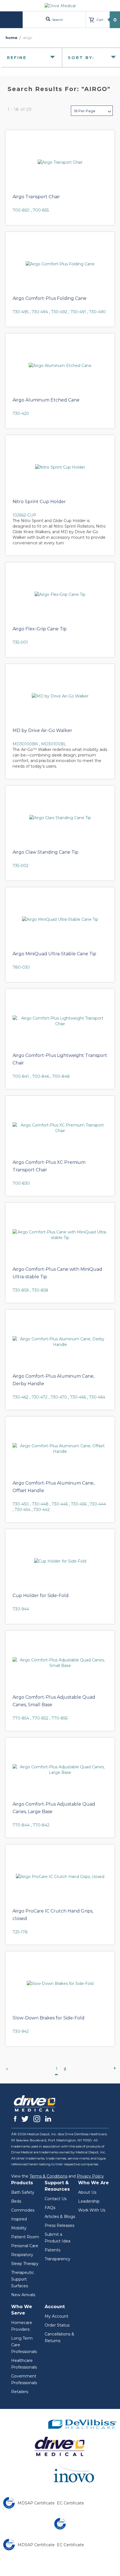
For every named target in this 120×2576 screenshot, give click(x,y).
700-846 (41, 1076)
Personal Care (25, 2246)
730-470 (59, 1397)
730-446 (60, 1504)
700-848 (61, 1076)
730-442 (42, 1510)
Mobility (19, 2228)
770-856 (59, 1718)
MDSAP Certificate (36, 2503)
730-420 (21, 413)
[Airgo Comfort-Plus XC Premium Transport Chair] (60, 1128)
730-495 (21, 312)
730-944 (21, 1609)
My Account (57, 2316)
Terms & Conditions (48, 2176)
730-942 (21, 2031)
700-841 (21, 1076)
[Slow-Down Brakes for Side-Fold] (60, 1984)
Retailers (20, 2392)
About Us (87, 2192)
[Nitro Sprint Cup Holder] (60, 467)
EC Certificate (70, 2503)
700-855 (41, 210)
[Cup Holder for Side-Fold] (60, 1561)
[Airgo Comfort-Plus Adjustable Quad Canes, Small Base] (60, 1663)
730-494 (40, 312)
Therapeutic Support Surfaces (23, 2279)
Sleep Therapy (25, 2264)
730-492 (59, 312)
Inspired (19, 2219)
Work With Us (92, 2210)
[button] (92, 111)
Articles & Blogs (60, 2217)
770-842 (41, 1825)
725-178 (20, 1932)
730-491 (78, 312)
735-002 (21, 866)
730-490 (97, 312)
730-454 (22, 1510)
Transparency (57, 2259)
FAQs (50, 2208)
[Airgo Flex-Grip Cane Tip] (60, 594)
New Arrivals (23, 2295)
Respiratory (22, 2255)
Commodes (23, 2210)
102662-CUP (24, 515)
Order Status (57, 2325)
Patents (52, 2250)
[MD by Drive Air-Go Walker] (60, 696)
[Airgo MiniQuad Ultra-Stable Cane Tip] (60, 919)
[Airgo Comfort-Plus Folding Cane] (60, 264)
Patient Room (25, 2237)
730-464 (97, 1397)
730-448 (40, 1504)
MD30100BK (25, 744)
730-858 (40, 1290)
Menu (12, 20)
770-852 (40, 1718)
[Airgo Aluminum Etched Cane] (60, 366)
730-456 (79, 1504)
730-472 (39, 1397)
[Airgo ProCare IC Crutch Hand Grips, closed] (60, 1877)
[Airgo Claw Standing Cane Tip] (60, 818)
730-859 (21, 1290)
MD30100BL (54, 744)
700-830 (21, 1183)
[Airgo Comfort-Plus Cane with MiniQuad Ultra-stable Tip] (60, 1235)
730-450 (21, 1504)
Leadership (89, 2201)
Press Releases (59, 2225)
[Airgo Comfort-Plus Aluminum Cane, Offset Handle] (60, 1449)
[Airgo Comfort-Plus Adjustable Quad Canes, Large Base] (60, 1770)
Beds (16, 2201)
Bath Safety (23, 2192)
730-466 (78, 1397)
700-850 (21, 210)
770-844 (21, 1825)
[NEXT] (113, 2068)
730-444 (98, 1504)
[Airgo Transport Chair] (60, 162)
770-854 (21, 1718)
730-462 (21, 1397)
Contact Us (56, 2199)
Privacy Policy (90, 2176)
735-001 (20, 642)
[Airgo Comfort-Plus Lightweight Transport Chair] (60, 1021)
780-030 (21, 967)
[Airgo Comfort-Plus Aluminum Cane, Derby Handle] (60, 1342)
